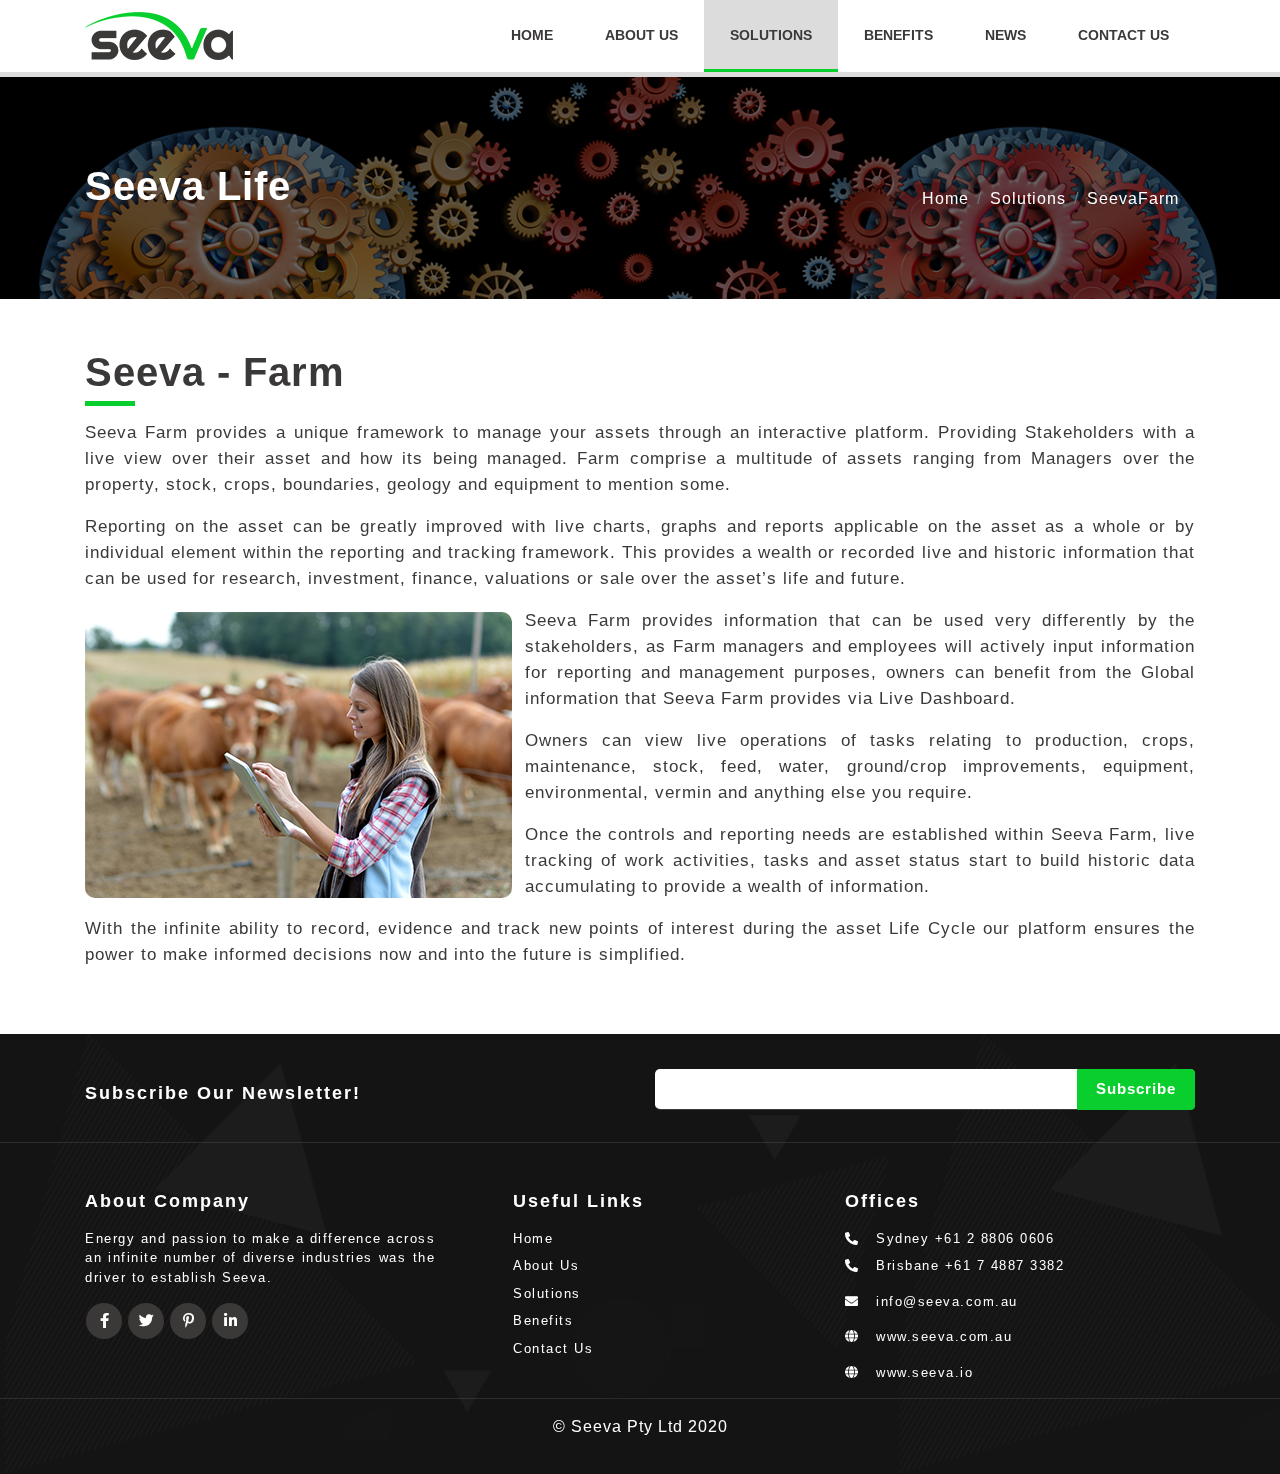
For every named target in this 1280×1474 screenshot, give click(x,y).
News (1005, 35)
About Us (546, 1265)
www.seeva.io (917, 1372)
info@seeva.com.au (947, 1301)
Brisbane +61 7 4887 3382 (962, 1265)
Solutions (771, 35)
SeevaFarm (1133, 198)
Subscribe (1136, 1088)
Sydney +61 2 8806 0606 (957, 1238)
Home (532, 35)
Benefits (898, 35)
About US (641, 35)
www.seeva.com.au (936, 1336)
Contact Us (1123, 35)
